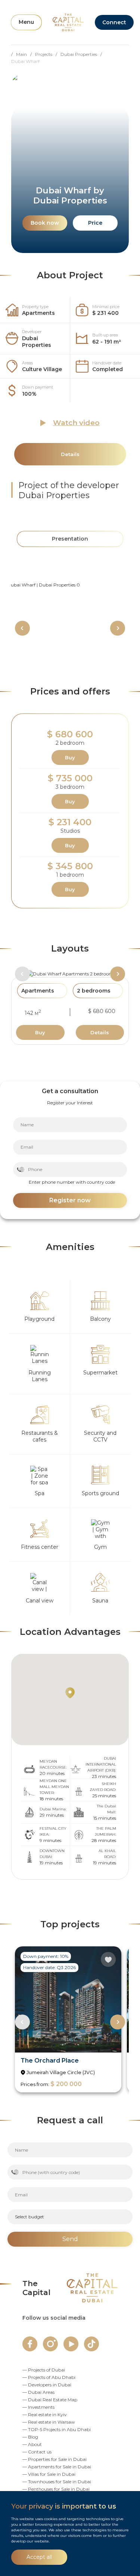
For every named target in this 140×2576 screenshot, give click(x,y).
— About (32, 2444)
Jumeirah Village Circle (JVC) (61, 2072)
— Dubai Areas (38, 2392)
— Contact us (37, 2452)
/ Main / (23, 54)
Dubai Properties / (83, 54)
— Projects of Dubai (44, 2370)
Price (95, 223)
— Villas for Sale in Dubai (49, 2474)
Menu (26, 22)
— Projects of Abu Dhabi (49, 2377)
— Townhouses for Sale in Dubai (57, 2482)
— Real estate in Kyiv (45, 2414)
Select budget (29, 2217)
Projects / (48, 54)
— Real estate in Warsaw (49, 2422)
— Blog (30, 2437)
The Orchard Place (50, 2061)
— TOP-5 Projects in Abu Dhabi (57, 2429)
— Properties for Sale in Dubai (55, 2459)
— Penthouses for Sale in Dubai (56, 2489)
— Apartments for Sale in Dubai (57, 2467)
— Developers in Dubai (47, 2385)
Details (100, 1032)
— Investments (38, 2407)
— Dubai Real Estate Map (50, 2400)
